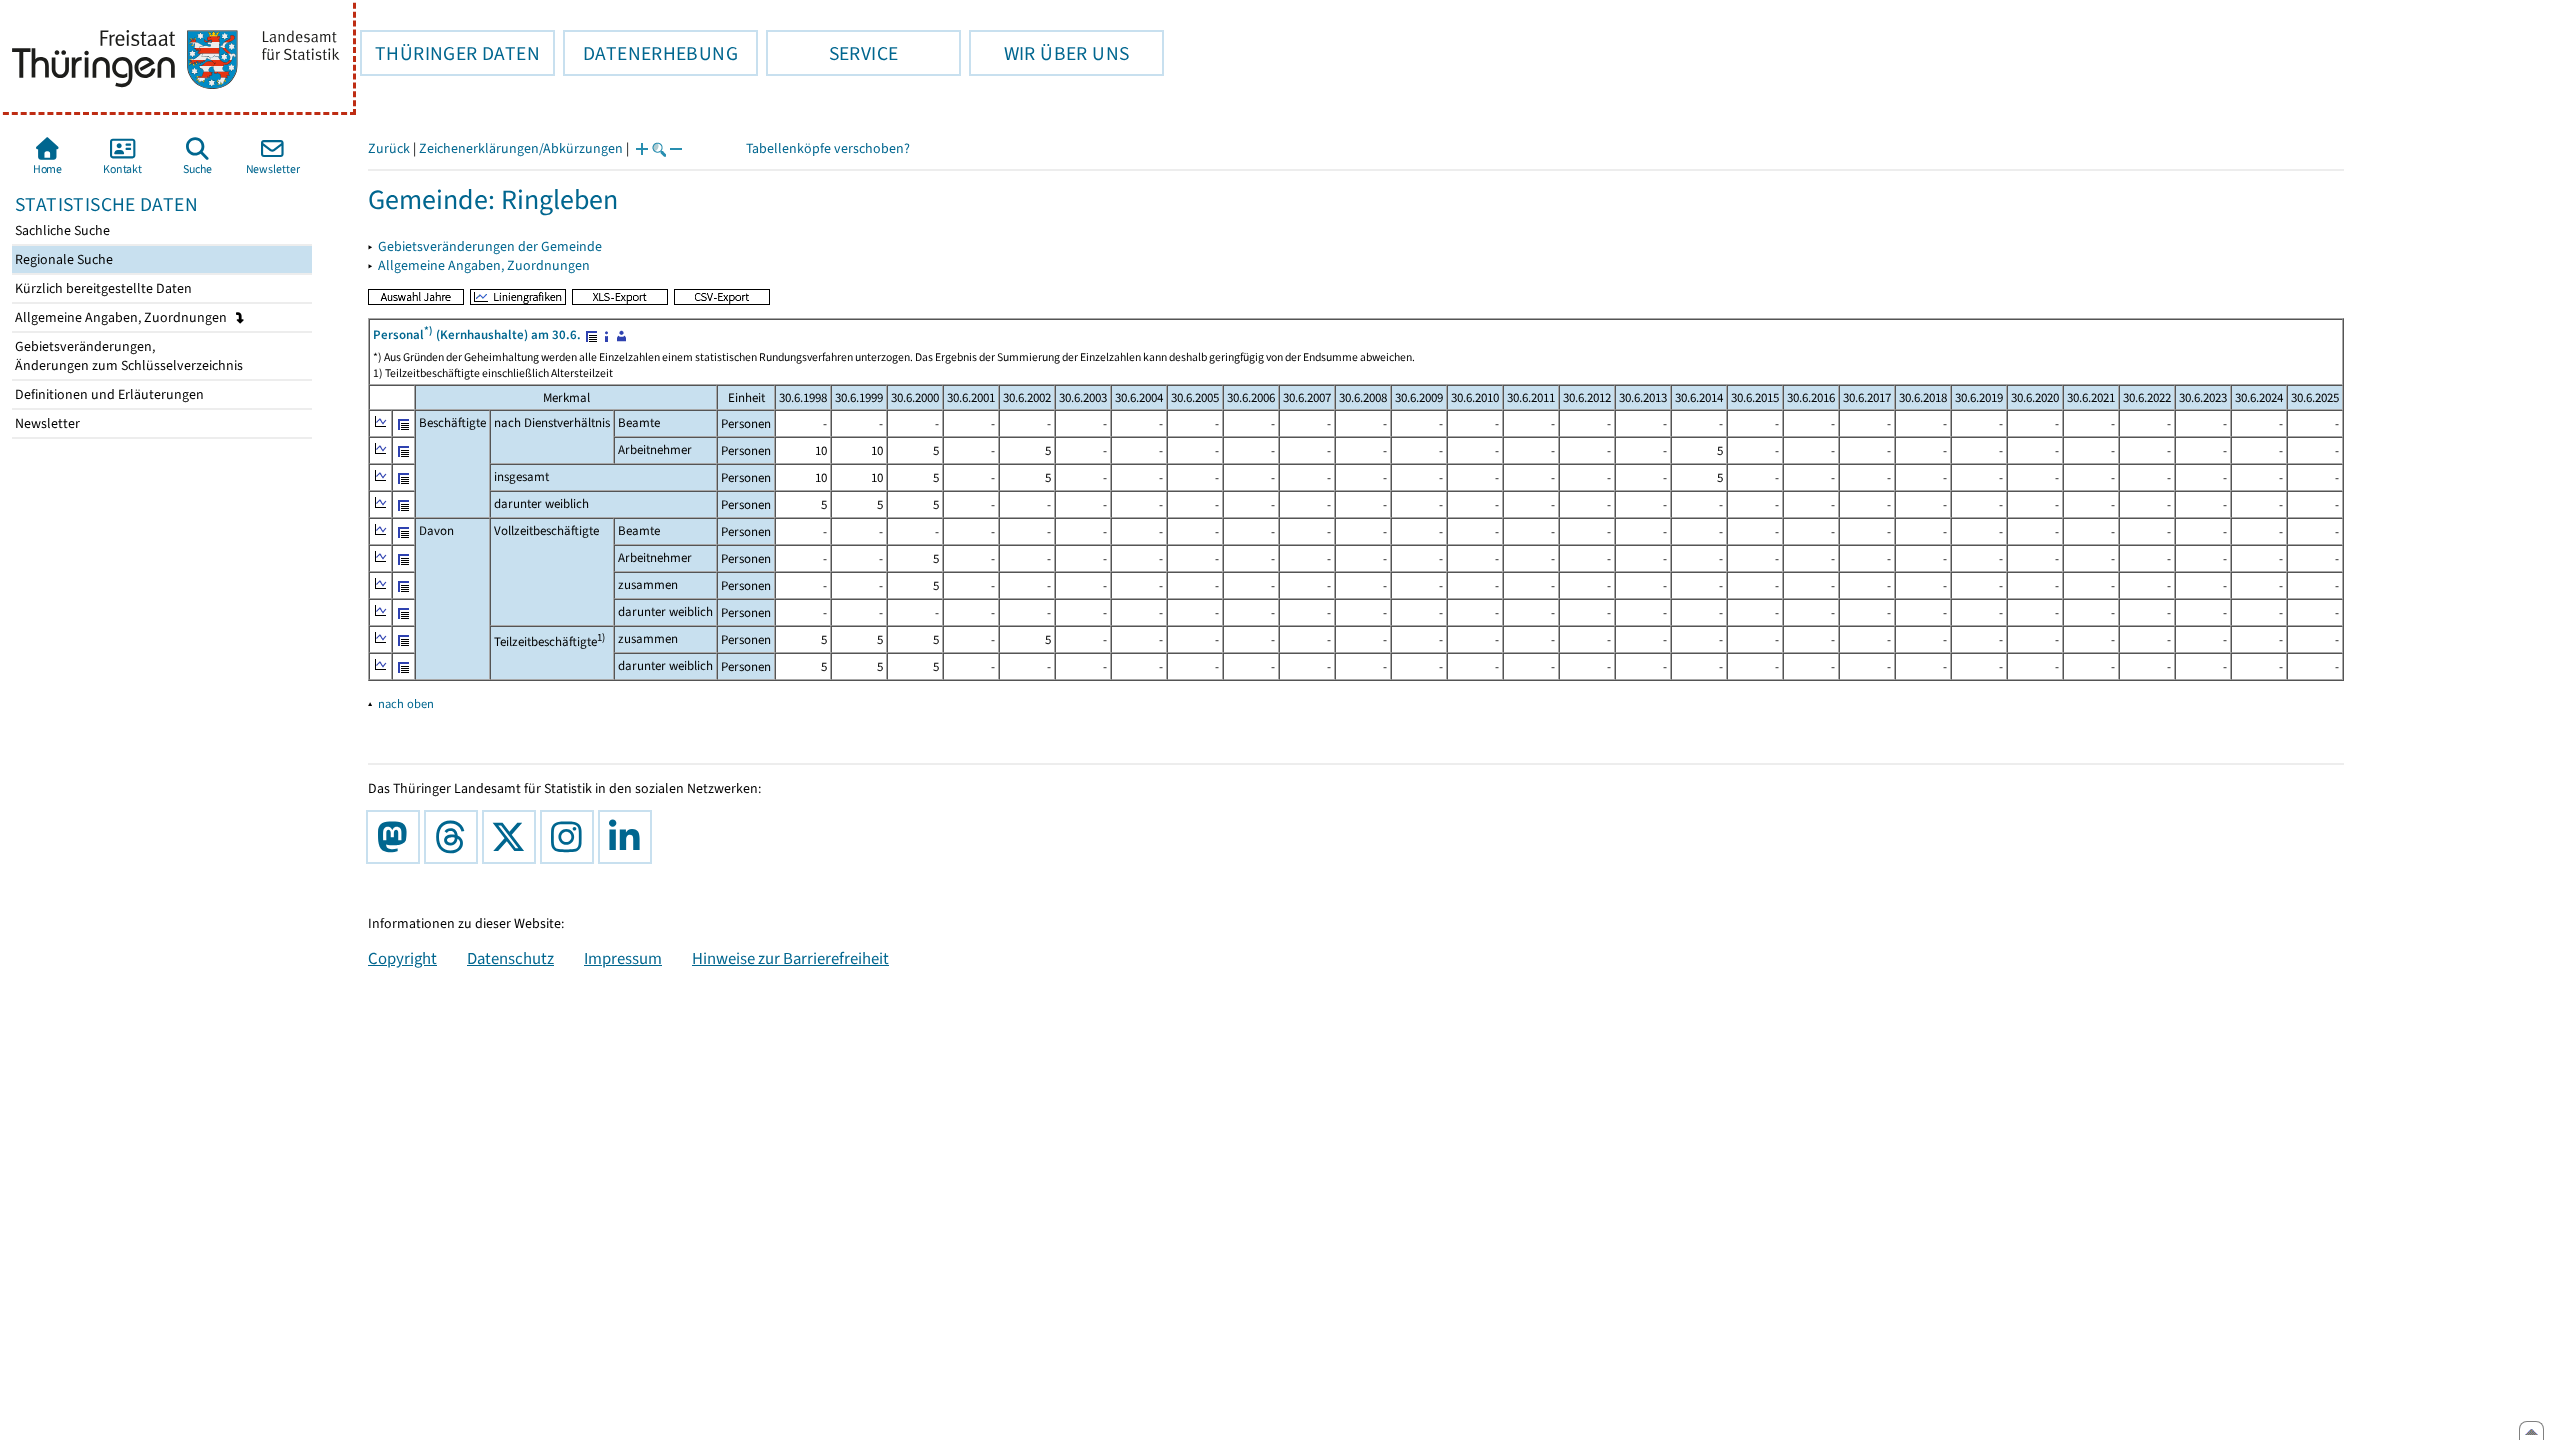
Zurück (389, 148)
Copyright (402, 958)
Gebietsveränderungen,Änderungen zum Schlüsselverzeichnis (127, 356)
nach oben (406, 703)
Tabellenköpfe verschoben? (828, 148)
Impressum (623, 958)
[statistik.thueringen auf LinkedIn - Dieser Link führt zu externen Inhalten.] (629, 837)
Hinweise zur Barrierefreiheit (790, 958)
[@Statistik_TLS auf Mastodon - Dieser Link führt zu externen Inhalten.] (397, 837)
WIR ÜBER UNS (1049, 53)
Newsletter (46, 423)
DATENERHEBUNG (650, 53)
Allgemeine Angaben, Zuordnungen (122, 317)
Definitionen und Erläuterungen (108, 394)
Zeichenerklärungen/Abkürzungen (521, 148)
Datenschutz (510, 958)
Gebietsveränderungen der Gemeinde (490, 246)
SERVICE (832, 53)
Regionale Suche (62, 259)
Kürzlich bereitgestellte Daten (102, 288)
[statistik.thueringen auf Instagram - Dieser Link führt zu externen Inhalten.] (571, 837)
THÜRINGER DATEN (450, 53)
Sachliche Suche (61, 230)
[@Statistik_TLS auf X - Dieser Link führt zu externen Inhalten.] (513, 837)
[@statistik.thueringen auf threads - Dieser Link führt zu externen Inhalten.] (455, 837)
